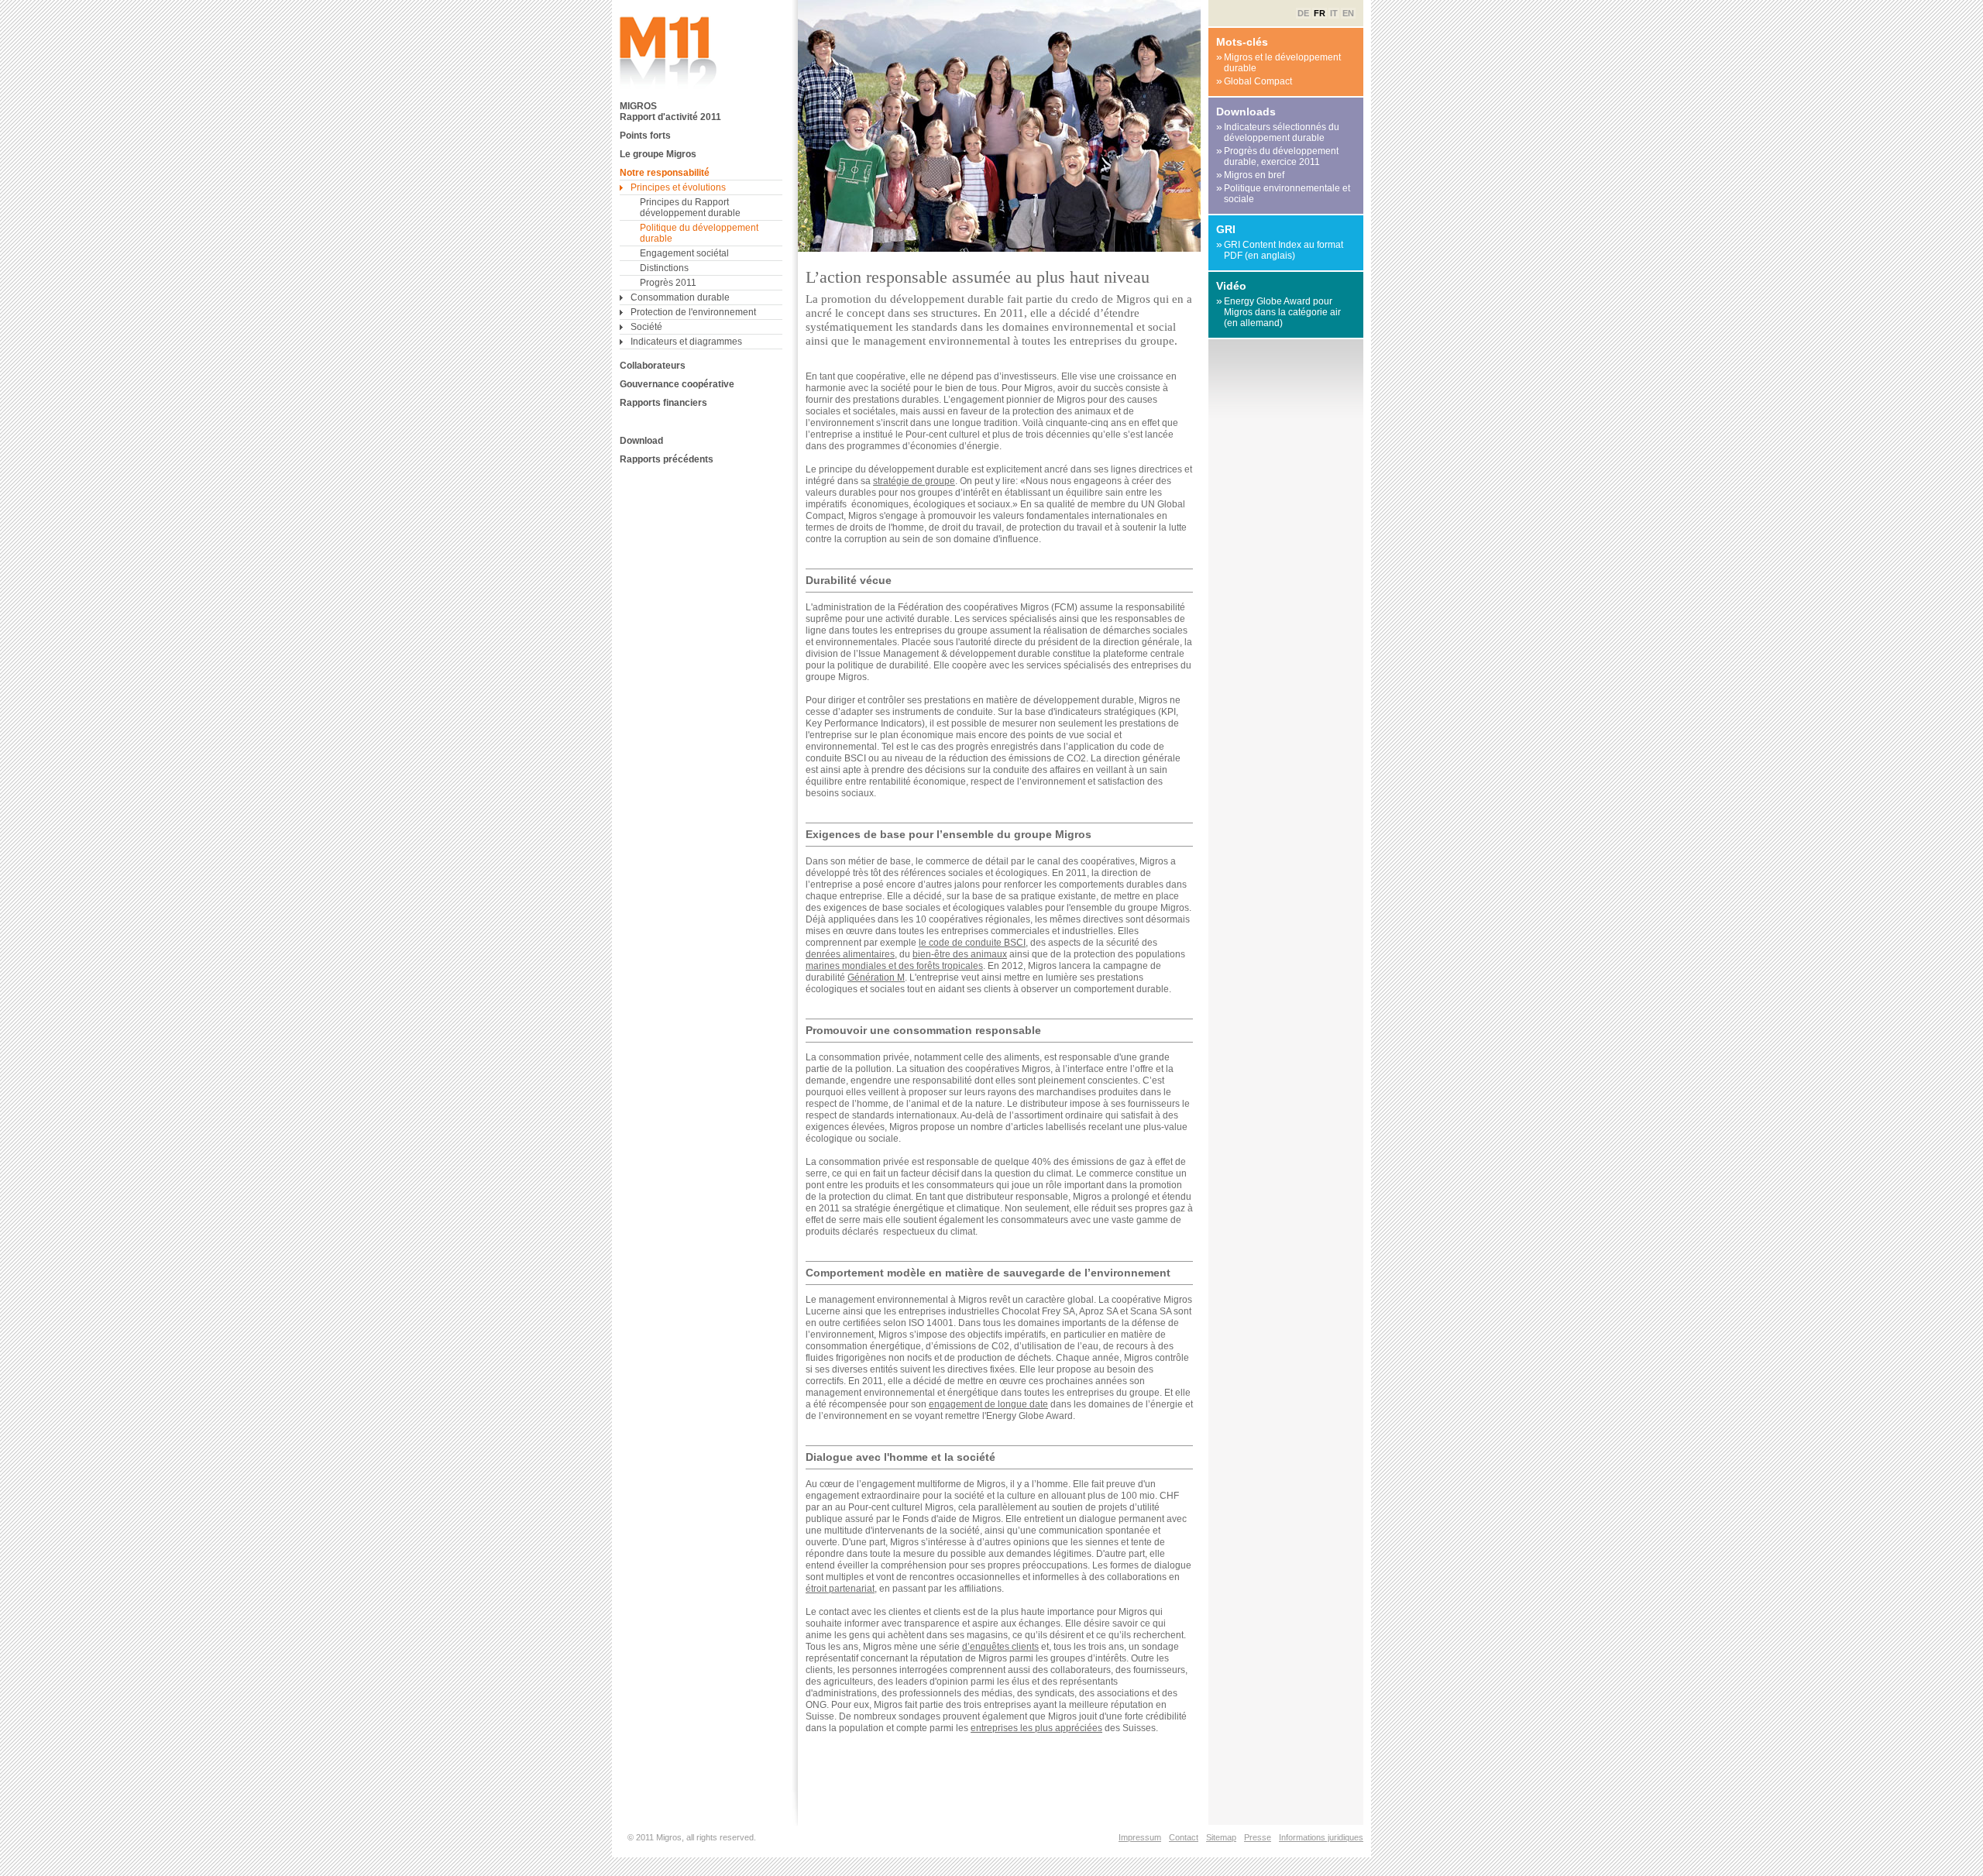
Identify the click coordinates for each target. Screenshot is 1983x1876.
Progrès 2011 (668, 283)
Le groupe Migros (658, 154)
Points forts (645, 136)
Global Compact (1254, 81)
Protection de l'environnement (693, 312)
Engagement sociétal (684, 253)
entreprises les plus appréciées (1036, 1728)
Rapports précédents (667, 459)
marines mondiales (846, 966)
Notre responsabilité (665, 173)
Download (641, 441)
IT (1334, 13)
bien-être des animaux (960, 954)
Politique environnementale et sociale (1283, 193)
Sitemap (1221, 1837)
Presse (1258, 1837)
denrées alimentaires (850, 954)
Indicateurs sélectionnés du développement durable (1278, 132)
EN (1348, 13)
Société (646, 327)
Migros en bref (1250, 175)
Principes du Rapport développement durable (690, 208)
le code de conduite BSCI (972, 943)
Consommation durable (680, 297)
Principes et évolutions (678, 187)
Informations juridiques (1321, 1837)
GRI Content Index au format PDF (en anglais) (1280, 250)
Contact (1184, 1837)
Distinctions (664, 268)
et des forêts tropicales (935, 966)
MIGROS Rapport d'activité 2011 (670, 112)
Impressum (1140, 1837)
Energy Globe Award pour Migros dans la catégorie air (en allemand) (1278, 312)
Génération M (876, 978)
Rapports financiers (663, 403)
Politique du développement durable (699, 233)
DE (1303, 13)
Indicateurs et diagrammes (686, 342)
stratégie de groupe (914, 481)
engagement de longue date (988, 1404)
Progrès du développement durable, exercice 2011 (1277, 156)
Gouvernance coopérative (677, 384)
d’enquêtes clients (1000, 1647)
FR (1320, 13)
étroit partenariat (840, 1589)
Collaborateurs (653, 366)
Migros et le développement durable (1278, 62)
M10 (670, 53)
